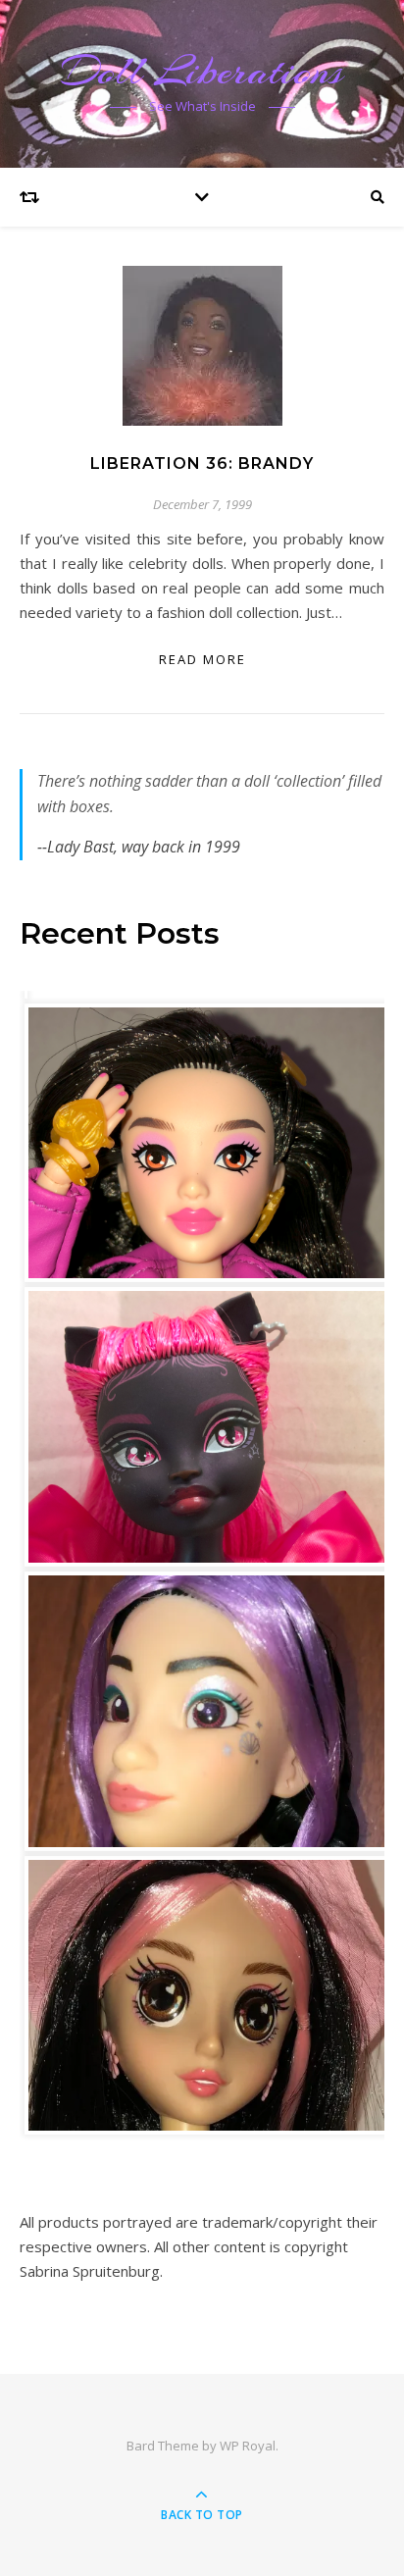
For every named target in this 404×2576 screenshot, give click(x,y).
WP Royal (248, 2446)
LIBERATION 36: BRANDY (202, 464)
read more (202, 659)
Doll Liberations (202, 71)
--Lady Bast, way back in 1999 (139, 847)
